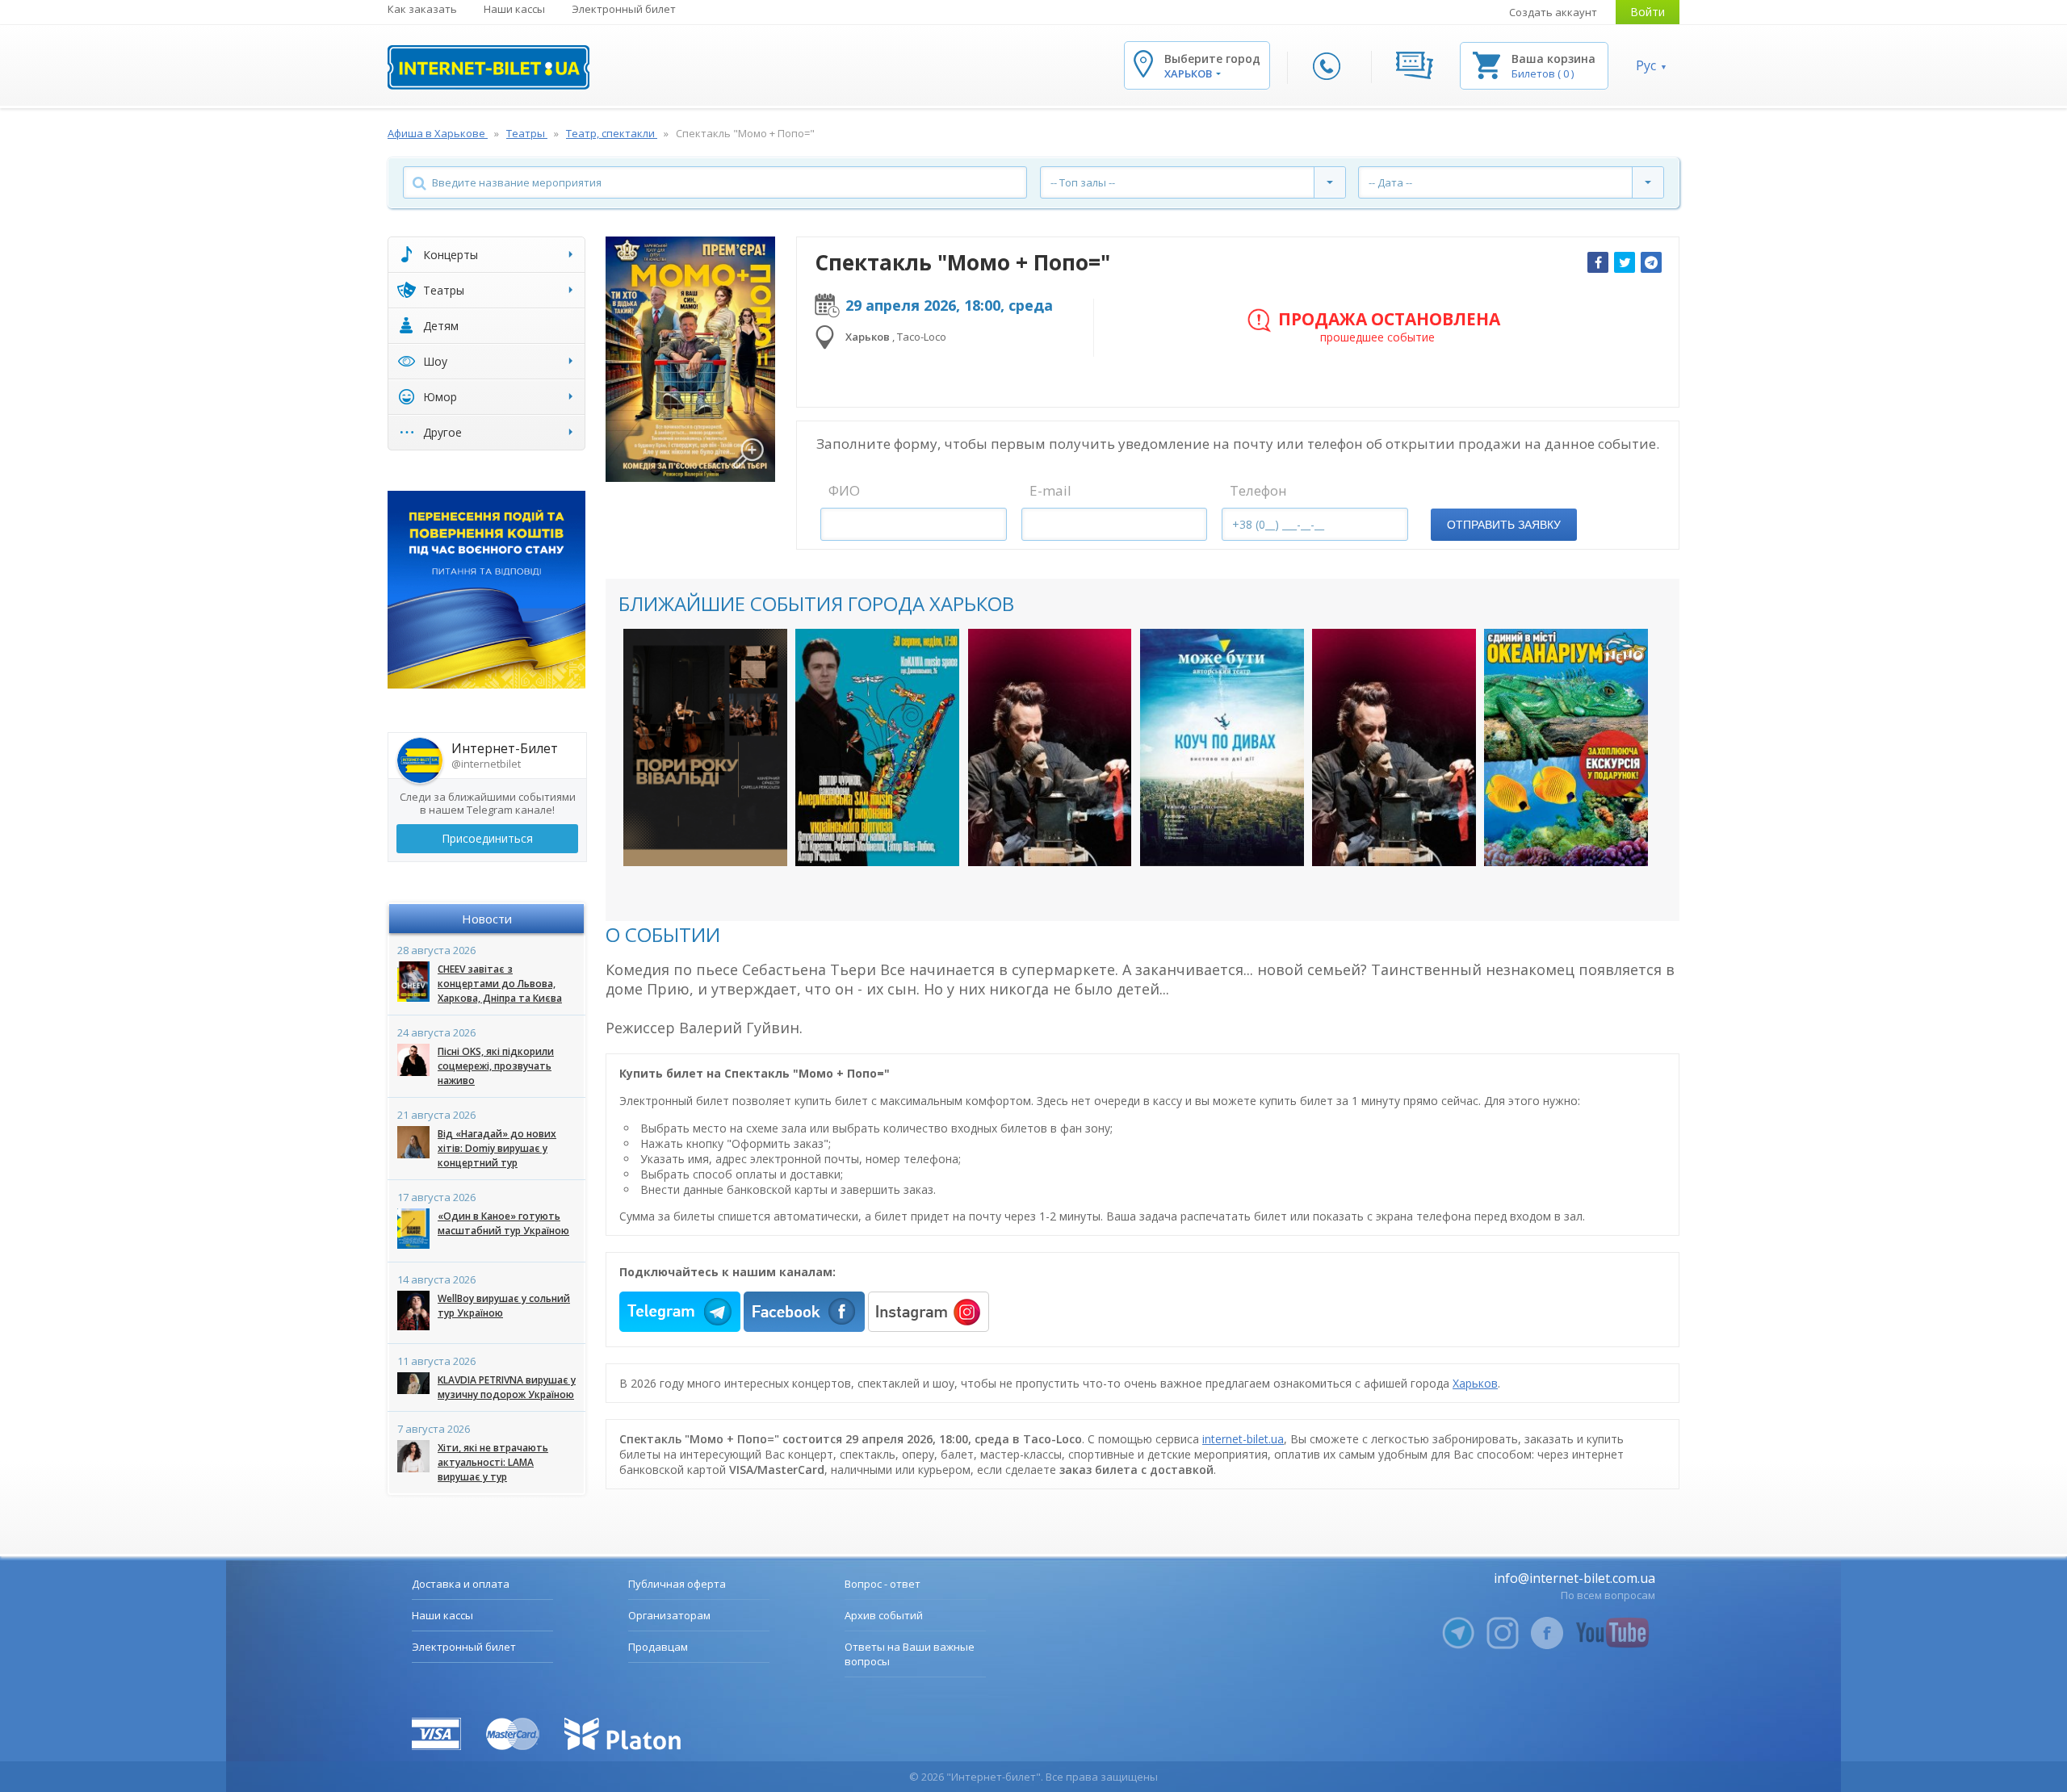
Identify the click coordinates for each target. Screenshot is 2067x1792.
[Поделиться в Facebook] (1598, 262)
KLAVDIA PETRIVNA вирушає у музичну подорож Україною (507, 1387)
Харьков (1475, 1383)
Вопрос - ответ (883, 1584)
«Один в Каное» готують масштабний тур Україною (503, 1223)
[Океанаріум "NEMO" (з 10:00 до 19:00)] (1566, 747)
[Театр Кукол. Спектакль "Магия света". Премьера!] (1050, 747)
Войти (1648, 12)
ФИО (844, 490)
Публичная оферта (677, 1584)
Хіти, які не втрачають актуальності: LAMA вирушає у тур (493, 1462)
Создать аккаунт (1553, 12)
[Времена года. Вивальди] (705, 747)
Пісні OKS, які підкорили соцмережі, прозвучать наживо (496, 1066)
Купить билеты (695, 837)
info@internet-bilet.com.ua (1574, 1578)
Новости (487, 919)
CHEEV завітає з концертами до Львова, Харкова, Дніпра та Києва (500, 984)
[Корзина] (1486, 64)
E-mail (1050, 490)
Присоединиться (487, 838)
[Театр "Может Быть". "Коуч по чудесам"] (1222, 747)
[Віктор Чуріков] (877, 747)
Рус (1646, 65)
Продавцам (658, 1647)
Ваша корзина (1553, 59)
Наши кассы (514, 9)
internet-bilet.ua (1243, 1439)
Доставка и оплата (461, 1584)
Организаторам (669, 1615)
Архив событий (884, 1615)
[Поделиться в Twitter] (1625, 262)
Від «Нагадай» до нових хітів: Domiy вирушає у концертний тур (497, 1148)
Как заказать (422, 9)
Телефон (1258, 490)
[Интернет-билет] (488, 67)
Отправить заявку (1504, 525)
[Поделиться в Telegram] (1651, 262)
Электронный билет (624, 9)
